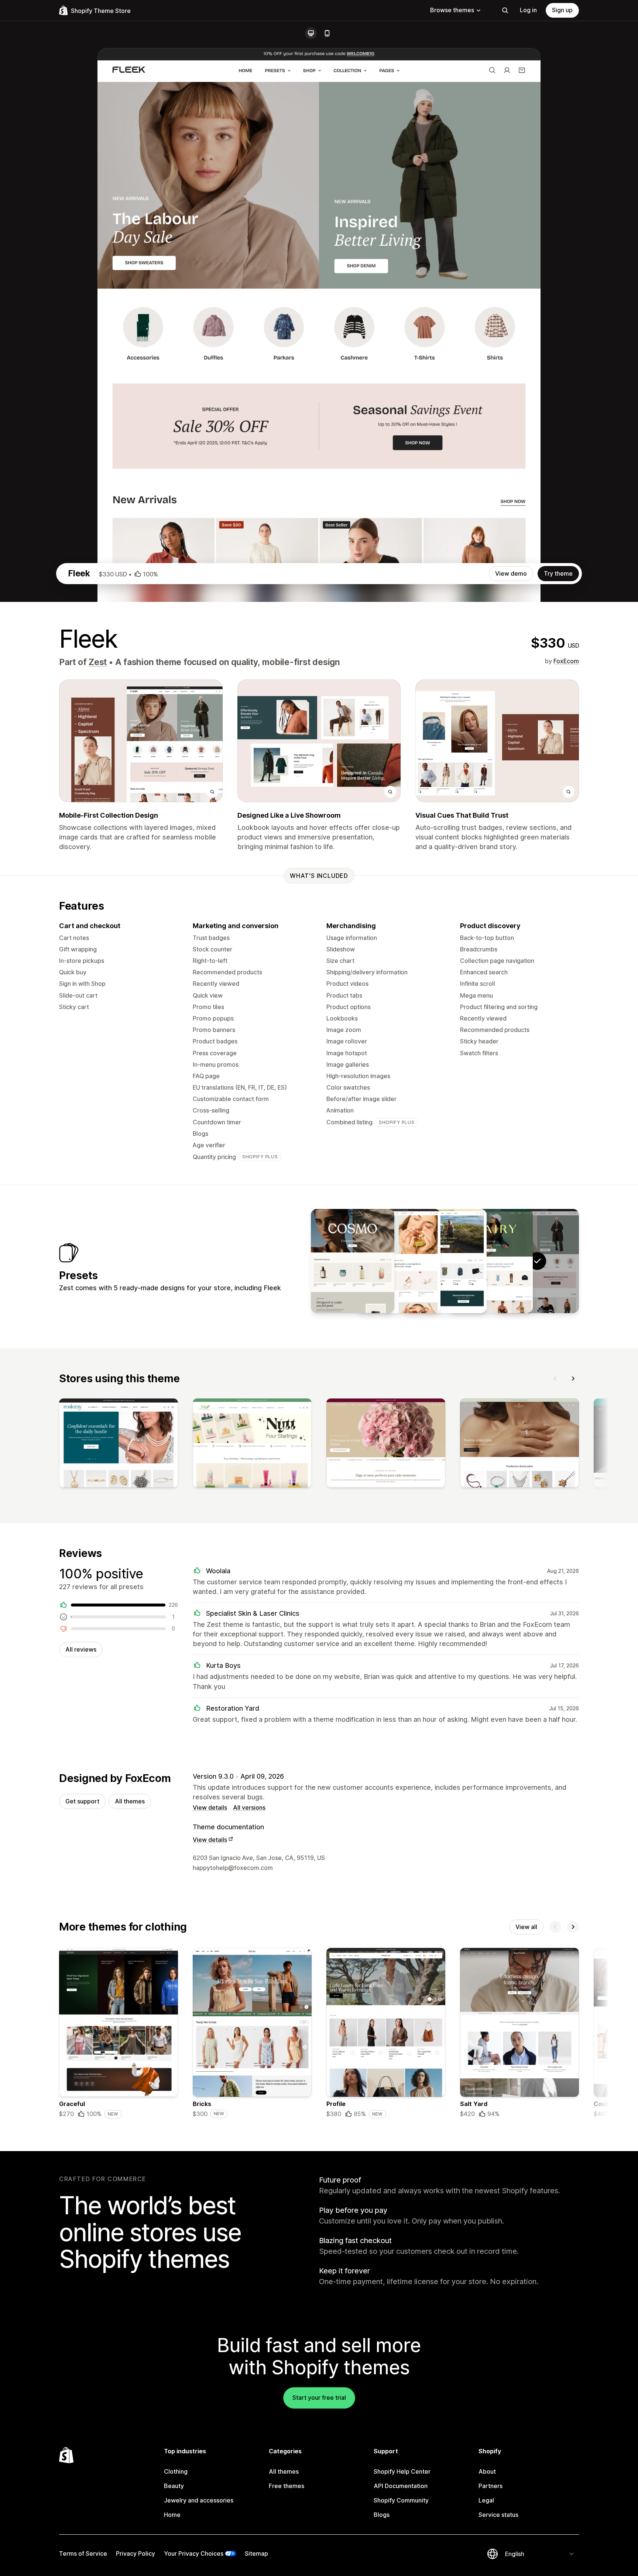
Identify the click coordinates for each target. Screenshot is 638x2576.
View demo (511, 573)
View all (526, 1927)
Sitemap (256, 2553)
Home (172, 2515)
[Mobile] (327, 33)
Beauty (174, 2486)
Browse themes (452, 10)
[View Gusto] (445, 1261)
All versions (249, 1807)
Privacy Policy (136, 2553)
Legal (486, 2500)
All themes (130, 1801)
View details (210, 1807)
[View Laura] (399, 1261)
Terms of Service (83, 2553)
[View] (119, 1445)
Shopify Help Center (402, 2471)
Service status (498, 2515)
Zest (98, 662)
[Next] (573, 1379)
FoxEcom (566, 661)
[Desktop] (311, 33)
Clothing (176, 2471)
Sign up (562, 10)
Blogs (382, 2515)
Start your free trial (319, 2398)
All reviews (81, 1649)
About (487, 2471)
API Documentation (401, 2486)
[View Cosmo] (353, 1261)
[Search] (505, 10)
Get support (82, 1801)
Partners (490, 2486)
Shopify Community (401, 2500)
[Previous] (555, 1379)
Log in (528, 10)
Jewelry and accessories (199, 2500)
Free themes (287, 2486)
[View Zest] (491, 1261)
